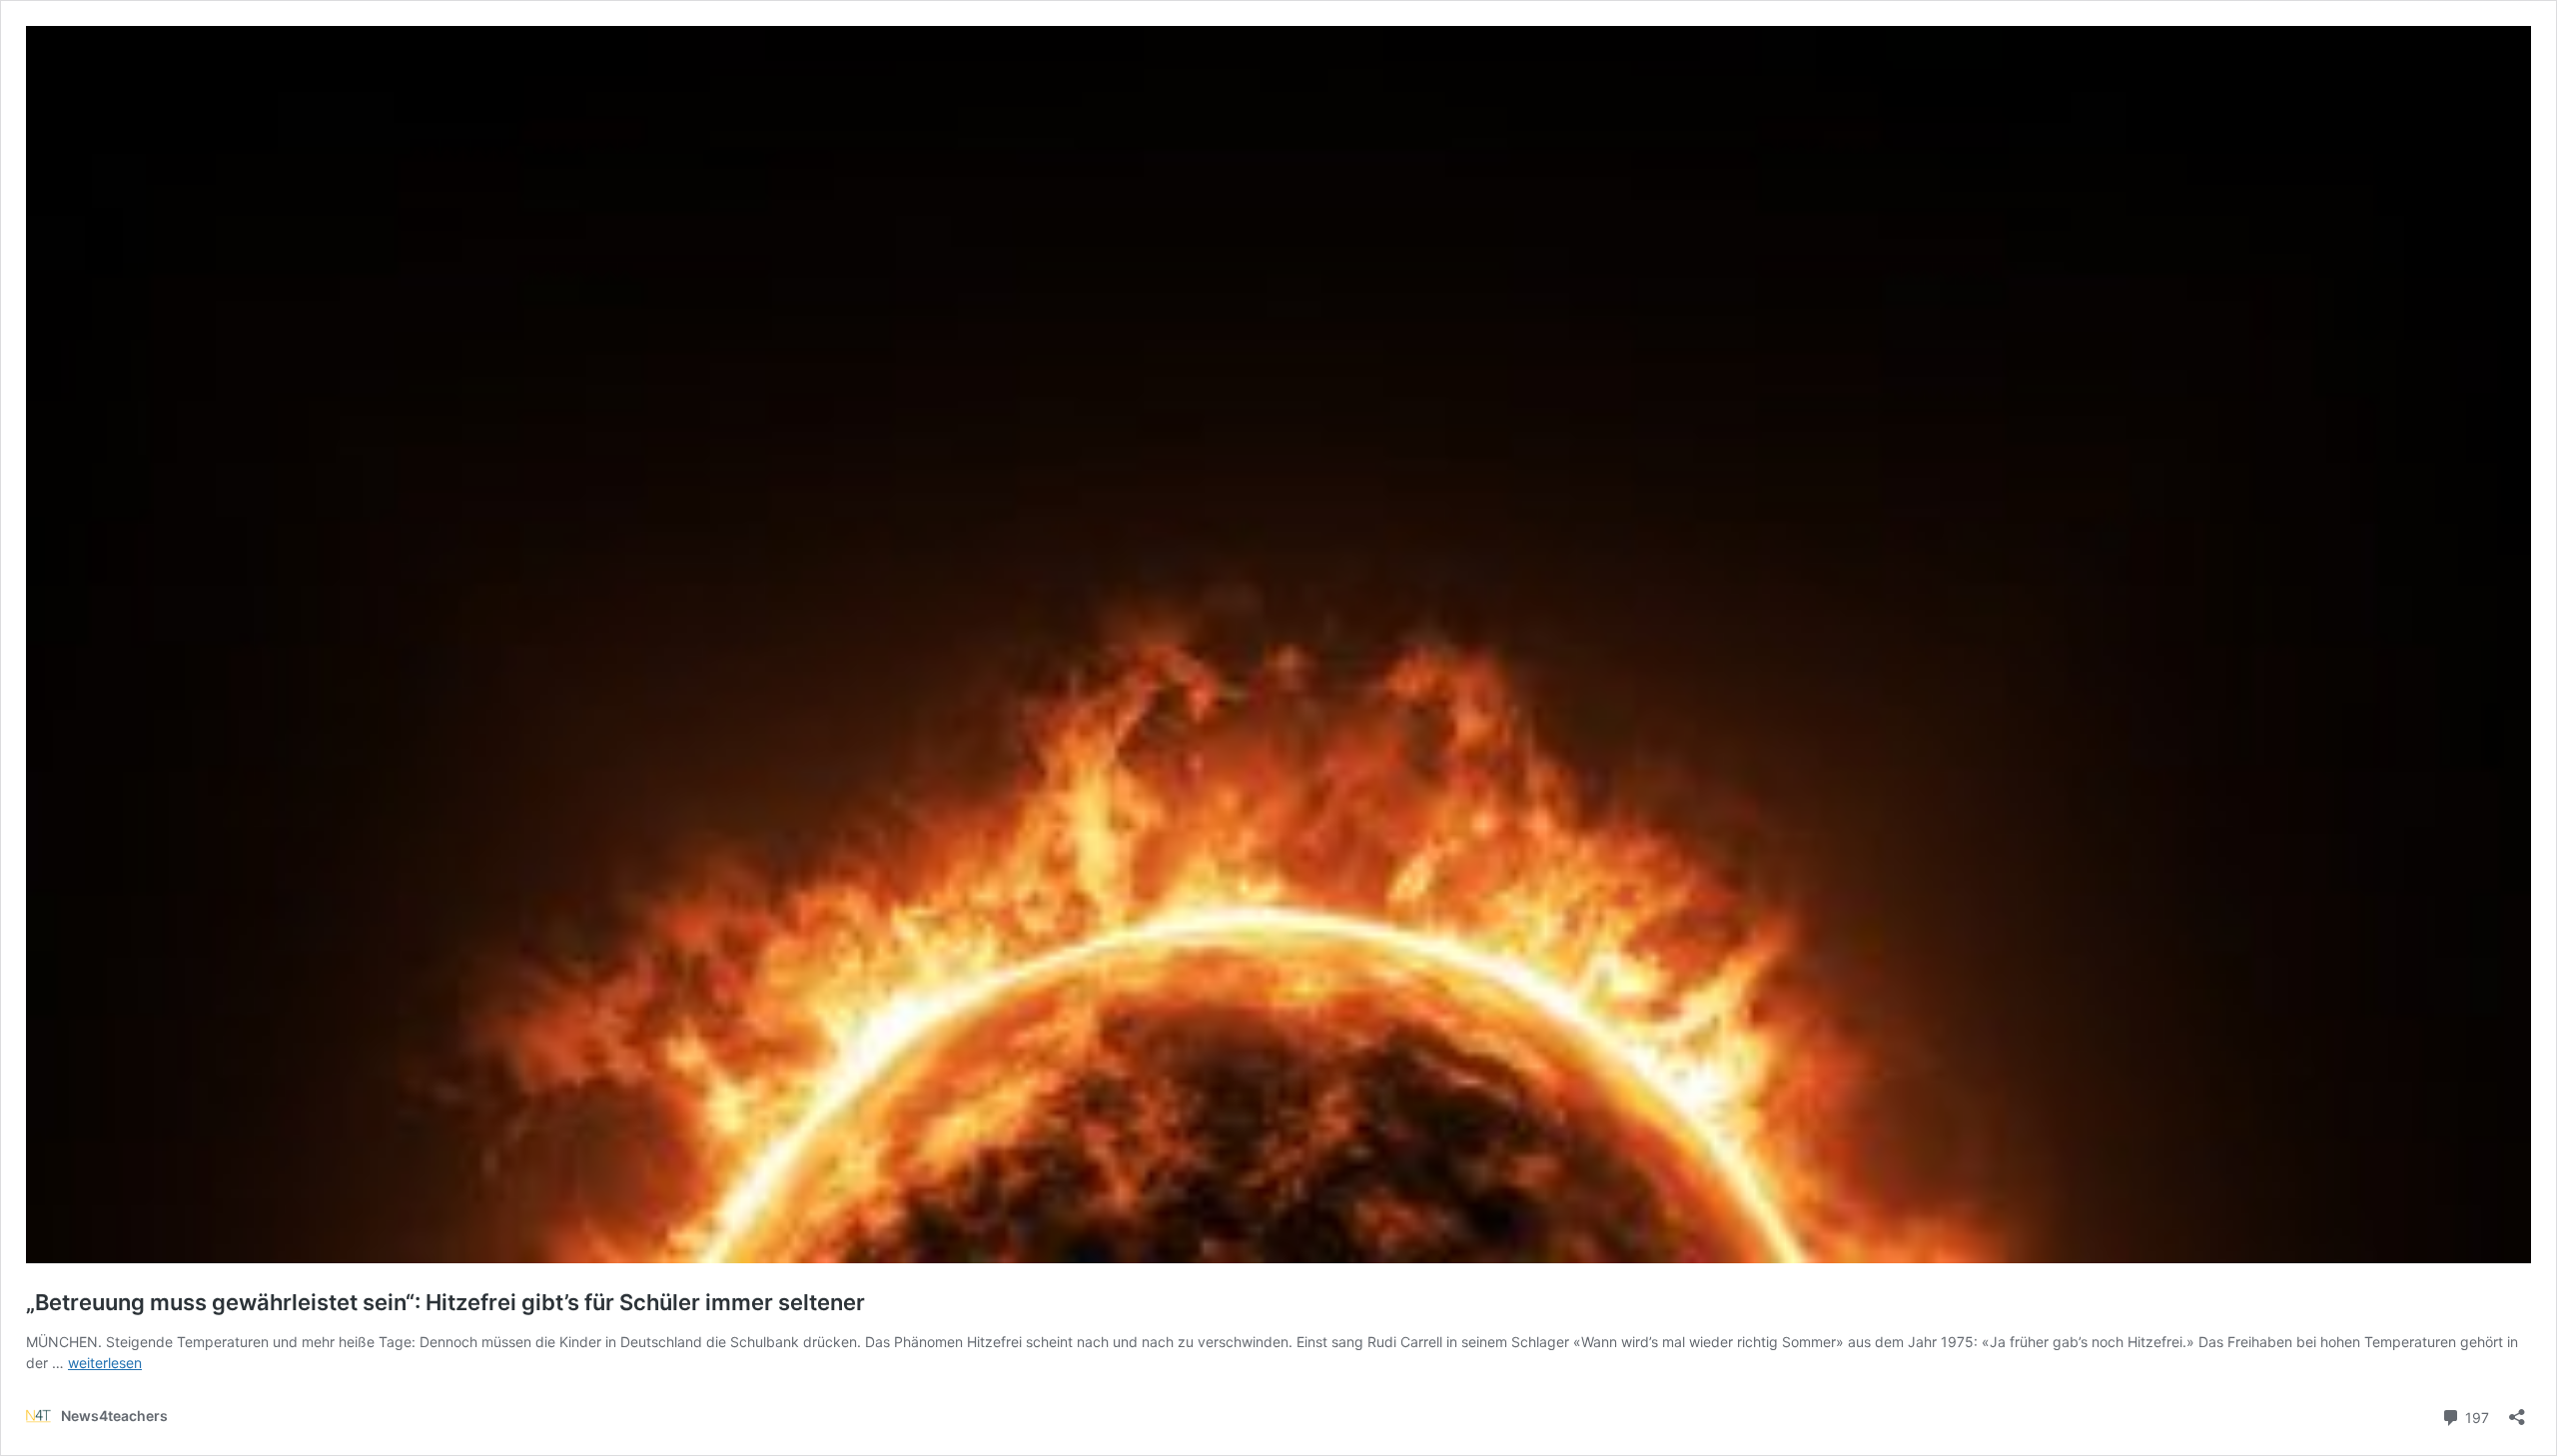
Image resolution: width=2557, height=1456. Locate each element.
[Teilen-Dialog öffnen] (2517, 1411)
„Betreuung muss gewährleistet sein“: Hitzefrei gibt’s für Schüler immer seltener (445, 1302)
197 (2475, 1416)
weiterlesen (105, 1363)
